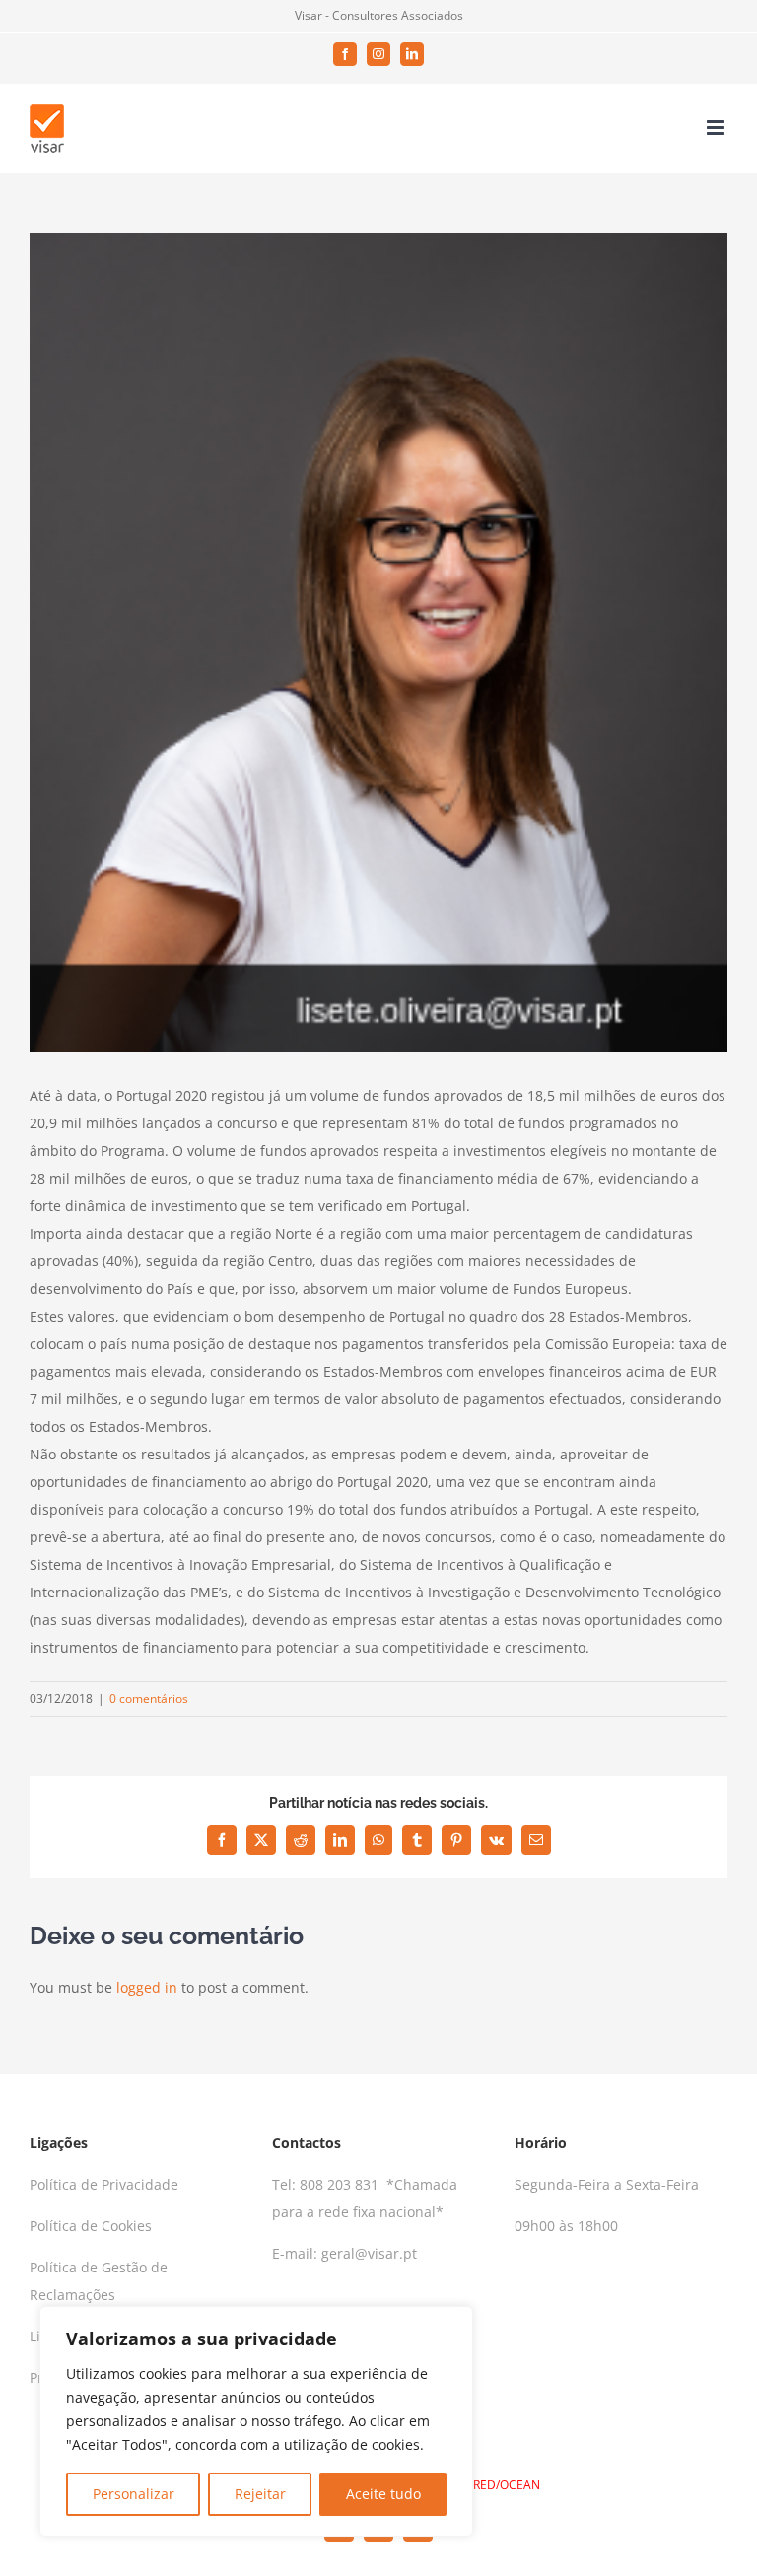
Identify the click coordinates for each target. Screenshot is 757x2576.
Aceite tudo (383, 2494)
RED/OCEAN (507, 2485)
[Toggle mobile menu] (717, 128)
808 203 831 (341, 2184)
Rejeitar (260, 2494)
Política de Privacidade (104, 2184)
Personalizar (134, 2494)
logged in (147, 1987)
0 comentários (149, 1698)
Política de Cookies (91, 2226)
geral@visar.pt (369, 2253)
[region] (256, 2421)
